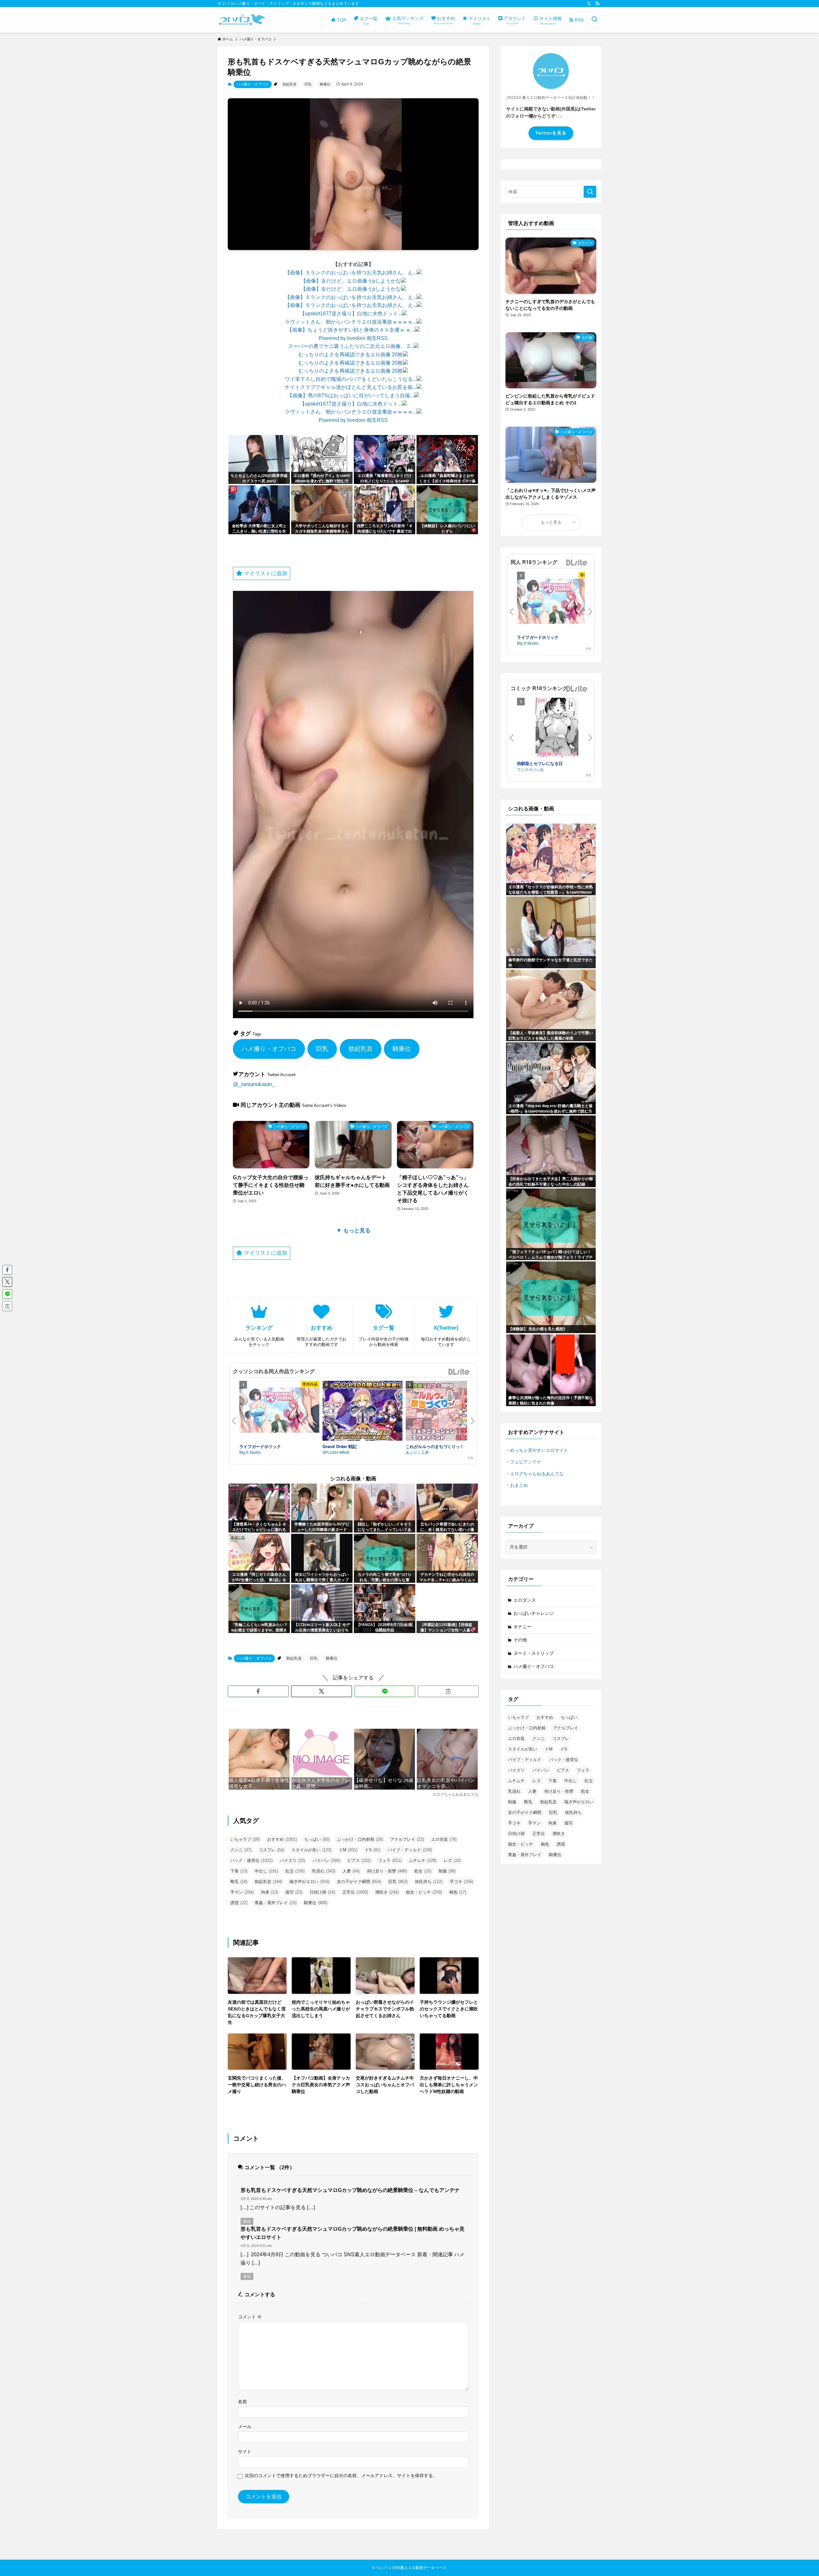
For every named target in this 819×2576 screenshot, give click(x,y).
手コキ (461, 1882)
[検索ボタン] (594, 20)
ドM (348, 1850)
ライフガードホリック (260, 1446)
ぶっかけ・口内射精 (360, 1839)
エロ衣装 (444, 1839)
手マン (242, 1892)
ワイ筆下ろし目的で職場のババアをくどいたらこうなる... (351, 379)
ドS (373, 1850)
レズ (452, 1860)
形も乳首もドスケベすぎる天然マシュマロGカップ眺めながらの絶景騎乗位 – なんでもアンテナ (350, 2190)
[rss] (597, 4)
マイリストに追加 (265, 573)
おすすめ (282, 1839)
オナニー (522, 1627)
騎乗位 (325, 84)
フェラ (390, 1860)
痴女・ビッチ (424, 1892)
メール (245, 2427)
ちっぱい (317, 1839)
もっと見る (551, 522)
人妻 (351, 1871)
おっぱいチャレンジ (534, 1613)
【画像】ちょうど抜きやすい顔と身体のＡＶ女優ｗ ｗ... (351, 330)
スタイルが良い (311, 1850)
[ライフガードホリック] (279, 1411)
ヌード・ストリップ (534, 1653)
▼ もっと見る (353, 1231)
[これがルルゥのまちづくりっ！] (446, 1412)
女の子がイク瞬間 (359, 1882)
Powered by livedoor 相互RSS (353, 338)
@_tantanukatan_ (254, 1084)
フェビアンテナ (526, 1462)
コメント (250, 2317)
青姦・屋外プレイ (276, 1903)
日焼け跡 (322, 1892)
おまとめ (519, 1485)
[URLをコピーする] (448, 1691)
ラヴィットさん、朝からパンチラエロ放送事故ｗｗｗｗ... (351, 322)
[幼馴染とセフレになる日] (557, 729)
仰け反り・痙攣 (387, 1871)
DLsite (459, 1372)
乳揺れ (324, 1871)
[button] (258, 1691)
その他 (520, 1640)
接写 (294, 1892)
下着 (239, 1871)
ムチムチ (423, 1860)
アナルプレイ (407, 1839)
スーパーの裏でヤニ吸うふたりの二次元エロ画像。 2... (351, 346)
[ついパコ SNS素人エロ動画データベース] (242, 20)
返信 (247, 2221)
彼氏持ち (429, 1882)
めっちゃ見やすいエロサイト (539, 1450)
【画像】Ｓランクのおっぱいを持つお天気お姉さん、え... (351, 273)
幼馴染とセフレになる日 (540, 763)
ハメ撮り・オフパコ (253, 84)
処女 (423, 1871)
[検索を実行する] (590, 192)
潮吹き (387, 1892)
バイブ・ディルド (410, 1850)
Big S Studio (250, 1452)
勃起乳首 (290, 84)
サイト (245, 2451)
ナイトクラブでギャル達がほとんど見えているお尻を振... (351, 387)
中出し (266, 1871)
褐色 (458, 1892)
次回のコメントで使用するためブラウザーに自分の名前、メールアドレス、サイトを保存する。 (341, 2475)
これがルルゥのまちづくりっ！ (435, 1446)
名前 (243, 2402)
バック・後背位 (251, 1860)
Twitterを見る (551, 133)
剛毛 (239, 1882)
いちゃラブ (245, 1839)
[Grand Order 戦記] (362, 1412)
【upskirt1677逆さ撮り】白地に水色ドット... (351, 314)
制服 (447, 1871)
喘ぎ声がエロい (310, 1882)
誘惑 (239, 1903)
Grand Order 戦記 (340, 1446)
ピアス (359, 1860)
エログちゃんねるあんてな (537, 1474)
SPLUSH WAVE (336, 1452)
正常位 (355, 1892)
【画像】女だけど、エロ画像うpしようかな (351, 281)
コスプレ (271, 1850)
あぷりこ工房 (417, 1452)
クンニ (241, 1850)
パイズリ (293, 1860)
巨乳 (308, 84)
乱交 (295, 1871)
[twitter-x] (589, 4)
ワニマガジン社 (530, 769)
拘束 (270, 1892)
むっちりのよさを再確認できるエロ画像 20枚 (351, 354)
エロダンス (525, 1600)
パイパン (326, 1860)
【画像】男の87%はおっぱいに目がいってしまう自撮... (351, 395)
